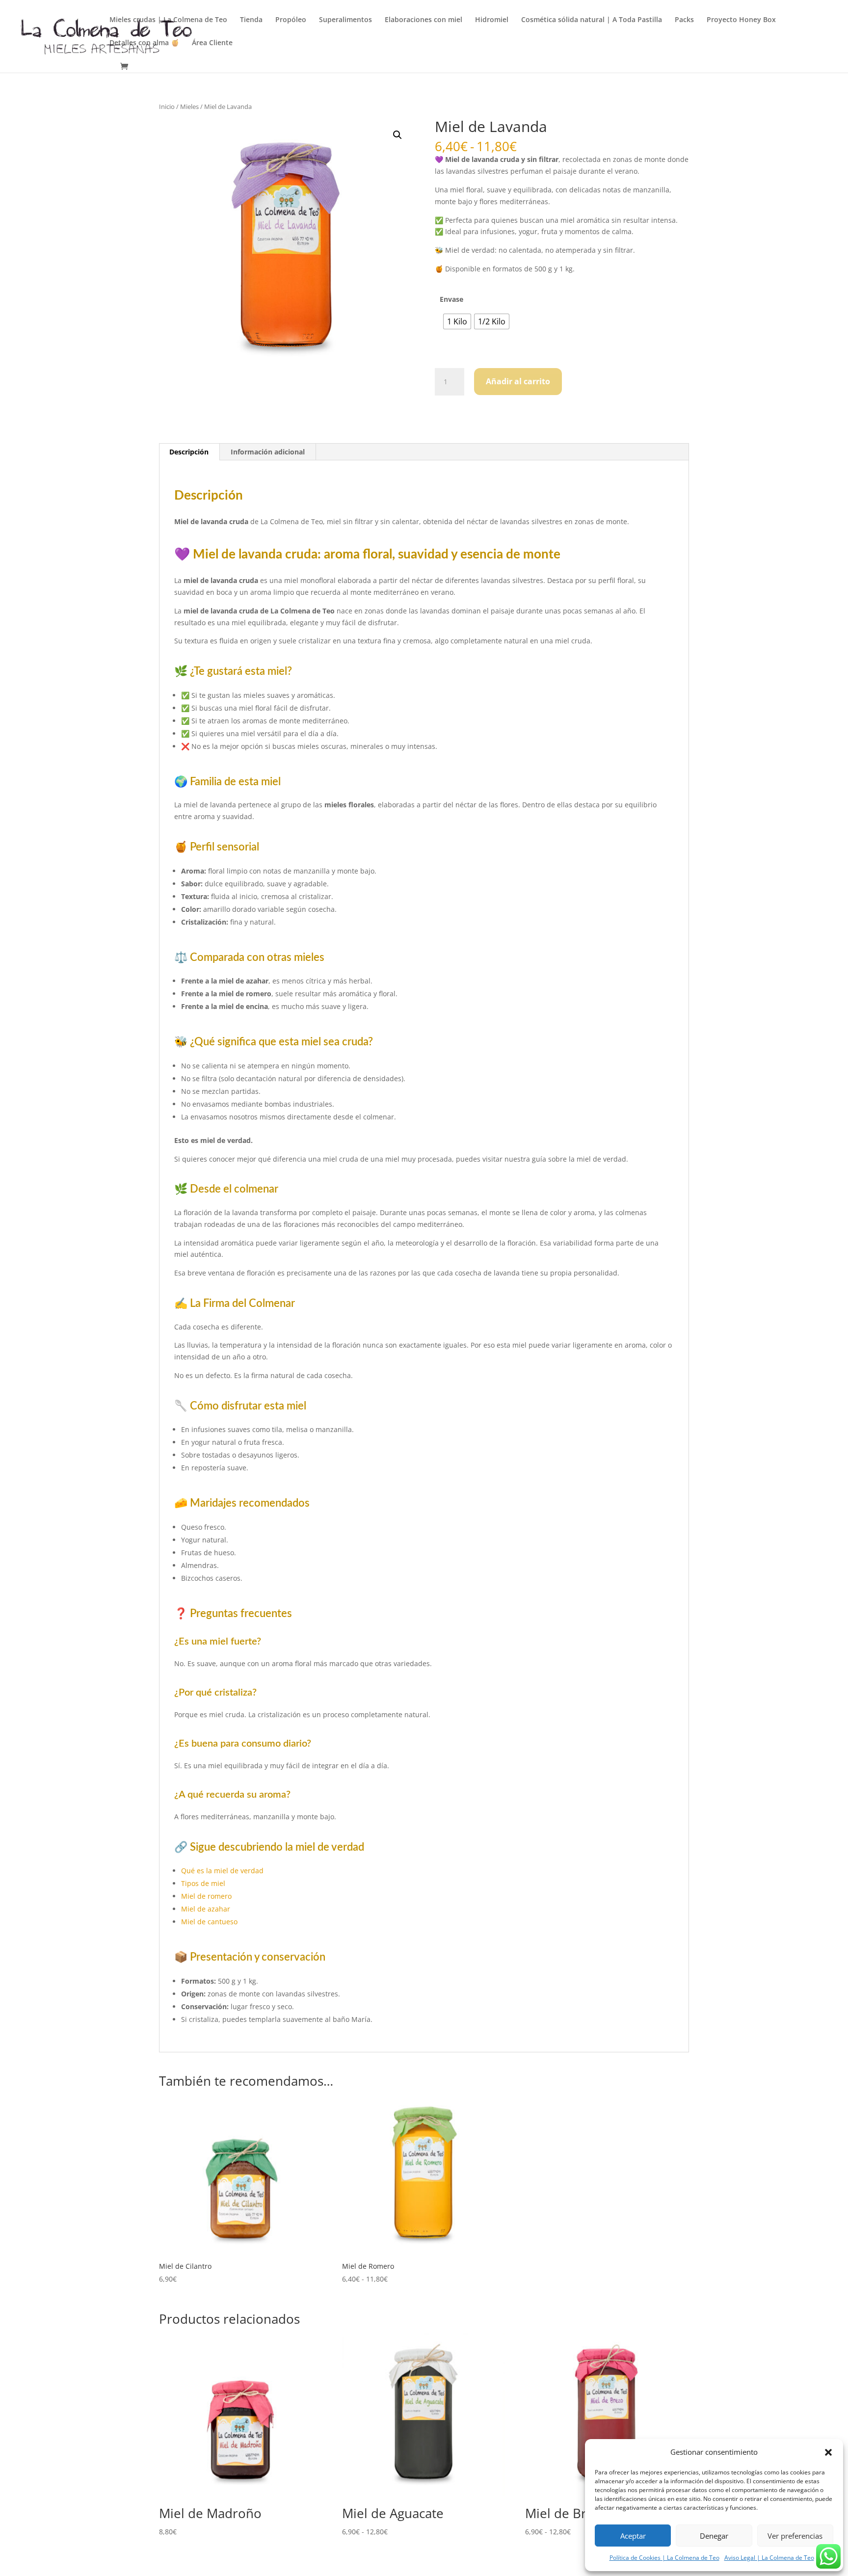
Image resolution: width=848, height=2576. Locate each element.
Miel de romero (206, 1896)
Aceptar (633, 2536)
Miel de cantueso (209, 1922)
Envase (451, 299)
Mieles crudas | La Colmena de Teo (168, 20)
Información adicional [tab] (268, 452)
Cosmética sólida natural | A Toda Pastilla (592, 20)
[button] (828, 2452)
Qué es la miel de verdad (222, 1871)
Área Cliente (212, 43)
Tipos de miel (203, 1883)
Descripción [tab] (189, 452)
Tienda (251, 20)
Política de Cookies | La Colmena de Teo (664, 2558)
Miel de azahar (206, 1909)
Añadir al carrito (518, 381)
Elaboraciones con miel (424, 20)
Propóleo (291, 20)
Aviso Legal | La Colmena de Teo (769, 2558)
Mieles (189, 106)
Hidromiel (492, 20)
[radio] (457, 321)
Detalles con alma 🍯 (144, 43)
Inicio (167, 106)
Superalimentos (345, 20)
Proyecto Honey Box (741, 20)
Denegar (714, 2536)
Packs (684, 20)
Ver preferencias (795, 2536)
